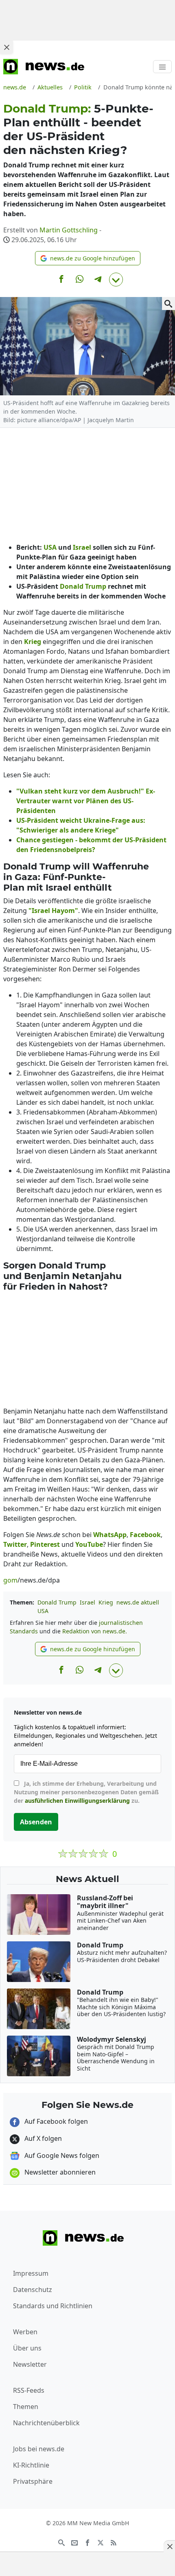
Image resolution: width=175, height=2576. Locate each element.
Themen (26, 2407)
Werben (25, 2332)
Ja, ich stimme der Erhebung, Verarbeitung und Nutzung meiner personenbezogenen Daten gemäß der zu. (86, 1792)
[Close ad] (7, 47)
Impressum (31, 2273)
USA (43, 1611)
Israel (87, 1602)
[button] (88, 258)
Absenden (36, 1822)
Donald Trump (57, 1602)
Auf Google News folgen (61, 2155)
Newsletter (30, 2364)
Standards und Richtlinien (53, 2306)
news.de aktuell (138, 1602)
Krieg (106, 1602)
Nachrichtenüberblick (46, 2423)
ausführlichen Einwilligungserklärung (77, 1801)
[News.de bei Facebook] (87, 2542)
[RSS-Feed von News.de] (114, 2542)
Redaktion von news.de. (95, 1631)
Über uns (27, 2348)
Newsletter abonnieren (59, 2172)
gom (10, 1580)
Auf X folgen (42, 2138)
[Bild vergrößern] (168, 304)
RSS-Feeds (29, 2390)
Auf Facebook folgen (55, 2121)
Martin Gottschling (69, 230)
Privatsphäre (33, 2481)
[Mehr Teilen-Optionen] (116, 280)
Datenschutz (33, 2290)
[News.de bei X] (101, 2542)
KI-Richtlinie (31, 2465)
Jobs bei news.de (39, 2449)
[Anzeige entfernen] (169, 2546)
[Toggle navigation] (162, 67)
